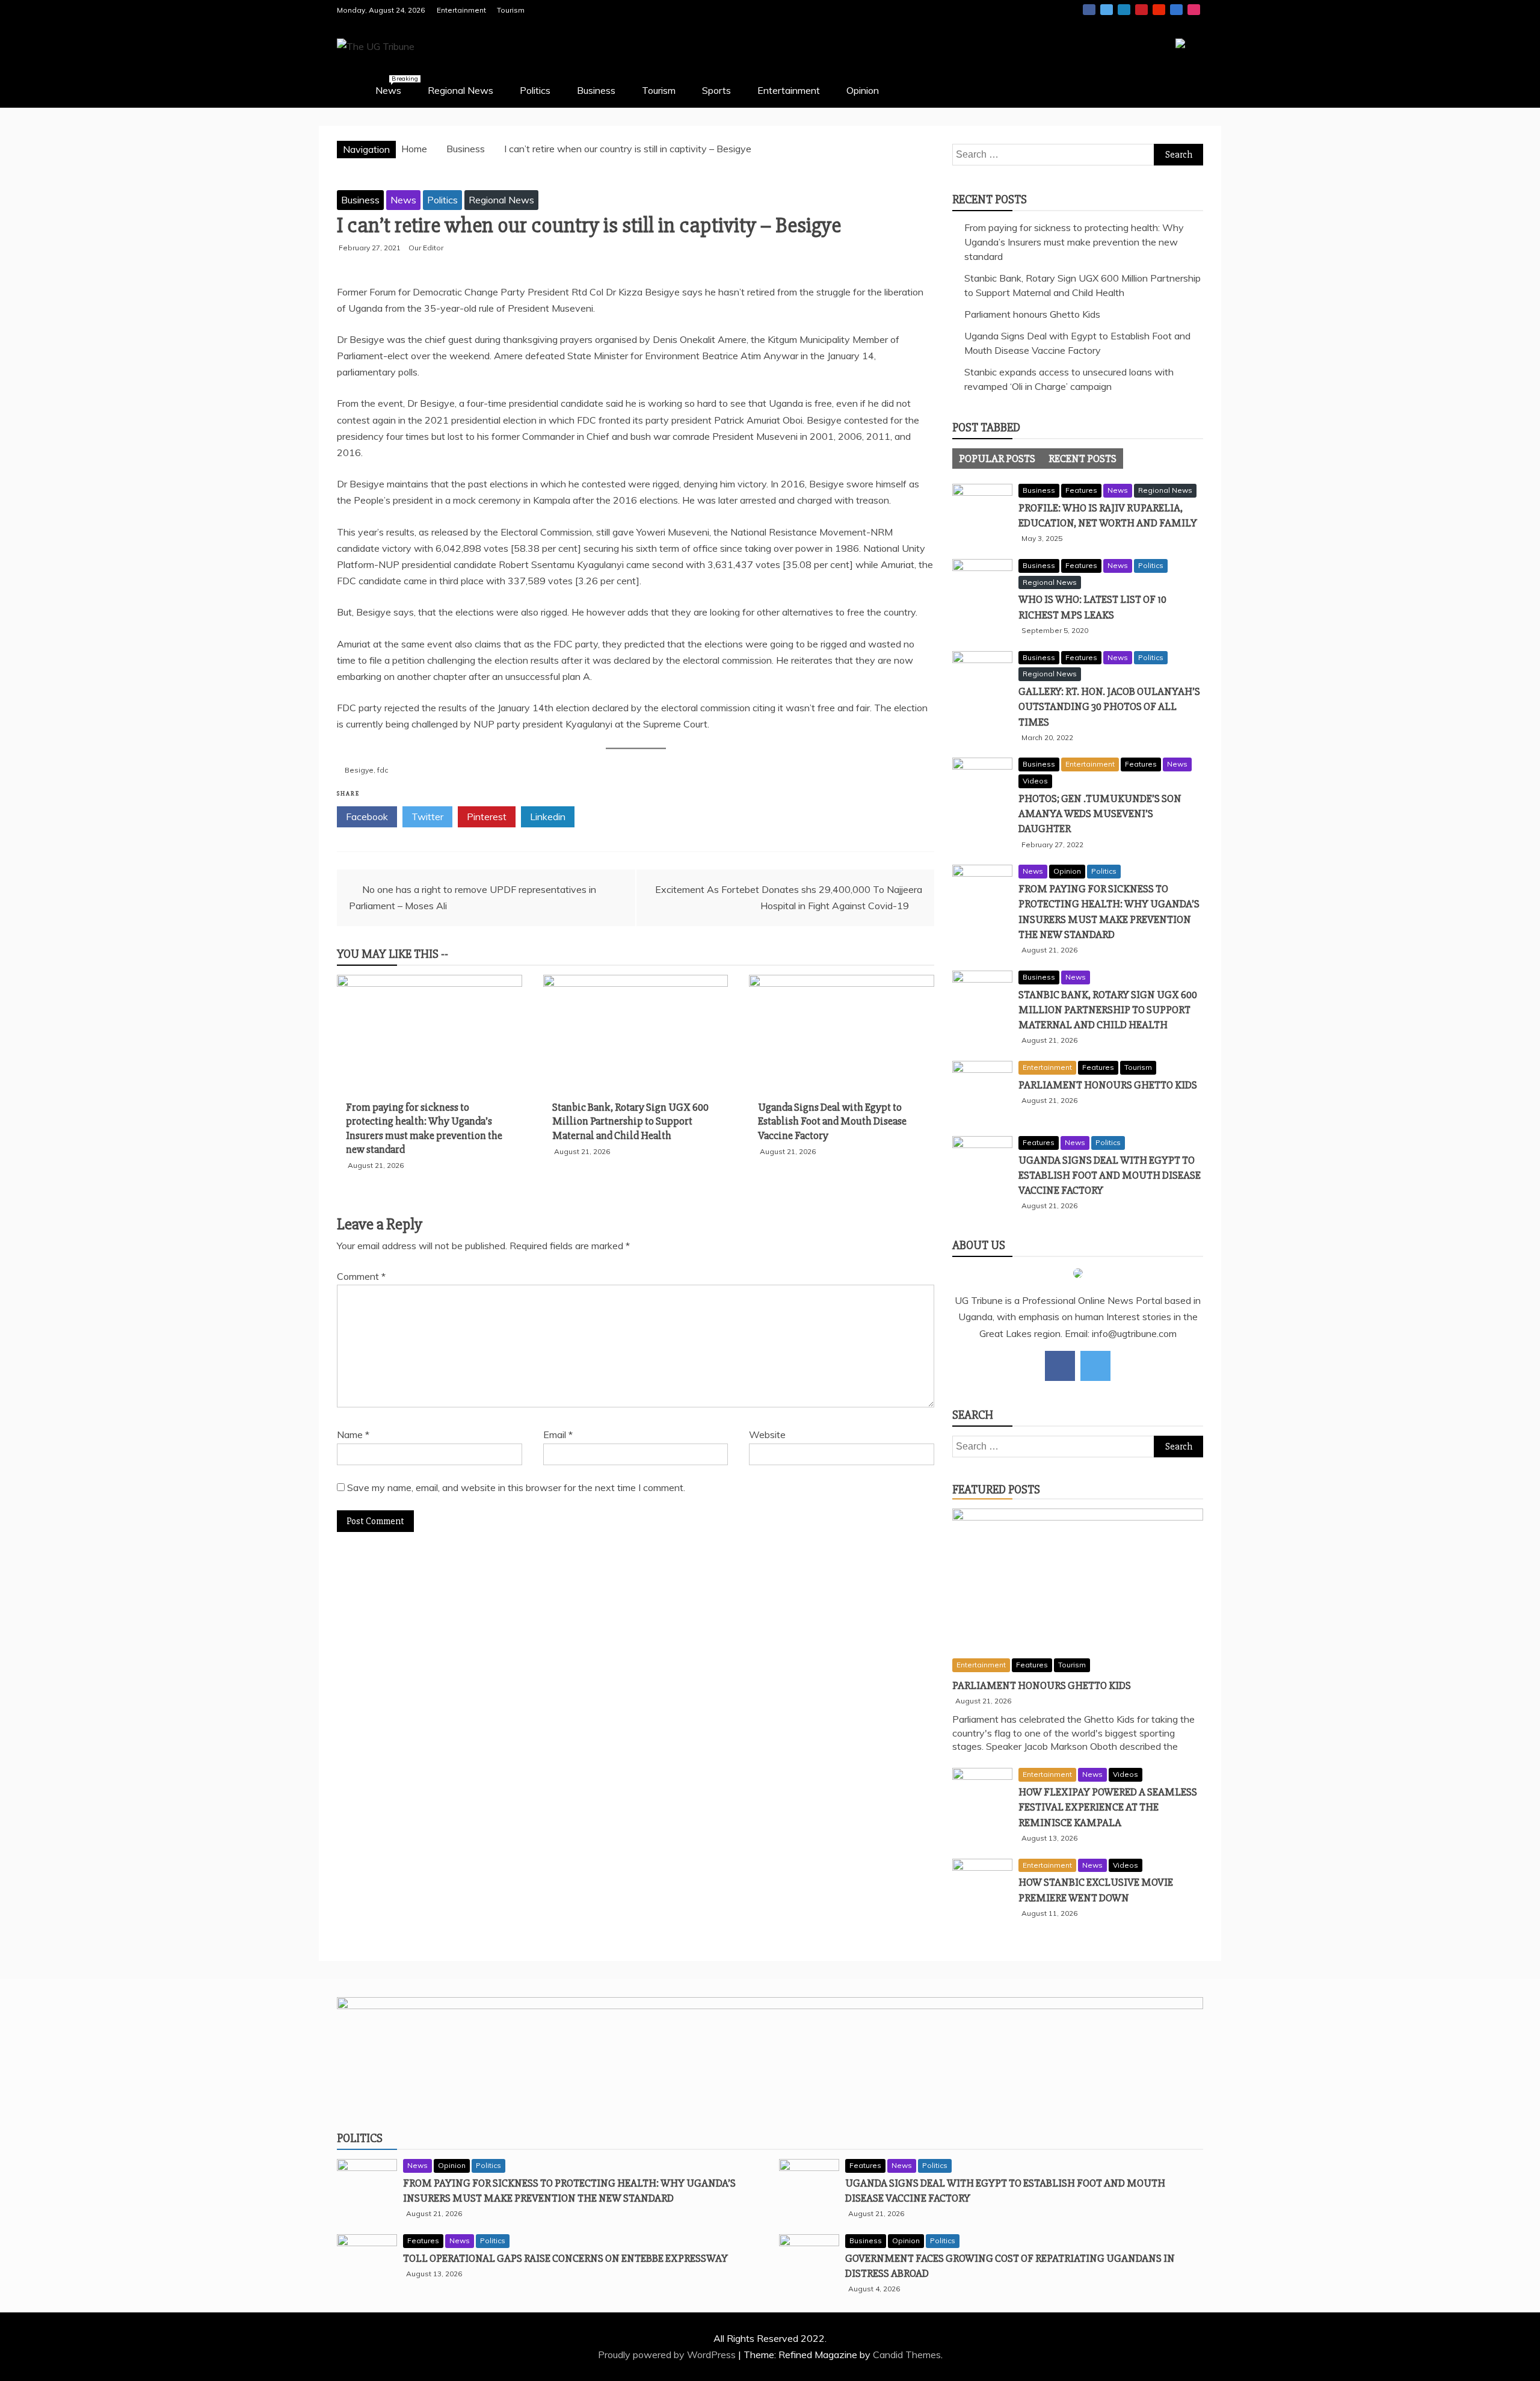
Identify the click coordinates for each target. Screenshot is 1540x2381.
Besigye (359, 770)
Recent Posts (1083, 459)
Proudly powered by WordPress (668, 2355)
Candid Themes (907, 2355)
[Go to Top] (1531, 2378)
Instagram (1194, 10)
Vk (1176, 10)
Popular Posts (997, 459)
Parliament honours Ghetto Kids (1032, 314)
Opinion (863, 90)
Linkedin (1124, 10)
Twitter (1107, 10)
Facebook (1089, 10)
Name (353, 1434)
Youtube (1159, 10)
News (394, 85)
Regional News (460, 90)
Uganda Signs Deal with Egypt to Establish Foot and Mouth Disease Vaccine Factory (832, 1121)
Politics (535, 90)
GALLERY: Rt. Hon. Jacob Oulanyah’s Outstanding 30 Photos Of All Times (1109, 706)
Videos (1035, 781)
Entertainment (461, 10)
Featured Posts (996, 1490)
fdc (383, 770)
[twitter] (1095, 1366)
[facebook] (1060, 1366)
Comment (361, 1276)
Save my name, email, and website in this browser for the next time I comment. (516, 1487)
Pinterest (1141, 10)
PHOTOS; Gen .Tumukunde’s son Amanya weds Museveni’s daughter (1100, 814)
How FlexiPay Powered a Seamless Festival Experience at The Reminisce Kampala (1108, 1807)
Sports (716, 90)
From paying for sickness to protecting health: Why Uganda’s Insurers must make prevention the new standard (424, 1128)
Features (1081, 490)
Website (767, 1434)
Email (558, 1434)
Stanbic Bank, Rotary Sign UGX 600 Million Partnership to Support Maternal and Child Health (630, 1121)
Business (596, 90)
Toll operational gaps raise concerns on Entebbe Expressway (565, 2258)
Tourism (511, 10)
